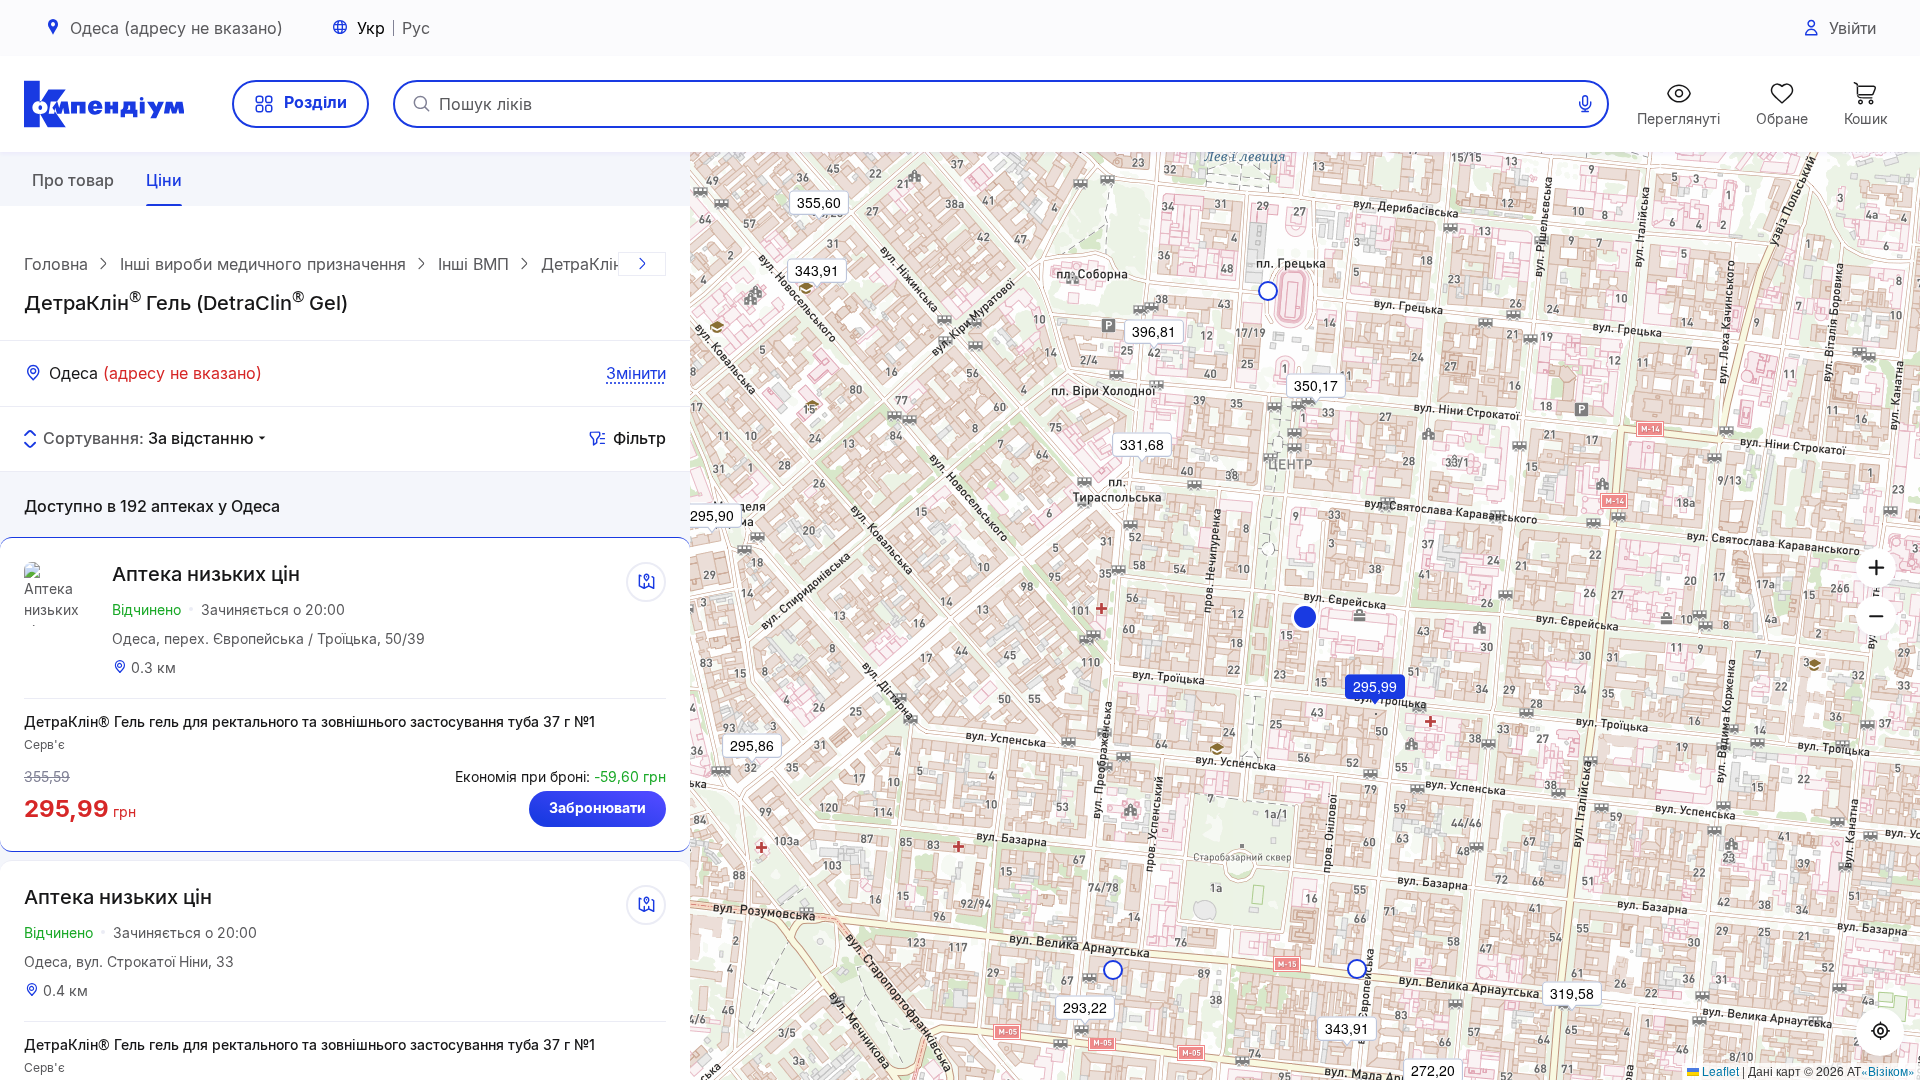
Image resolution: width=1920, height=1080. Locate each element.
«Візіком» (1888, 1070)
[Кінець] (642, 264)
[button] (1305, 617)
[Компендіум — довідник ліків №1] (104, 104)
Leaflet (1719, 1070)
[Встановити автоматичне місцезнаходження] (1880, 1032)
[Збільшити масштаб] (1876, 568)
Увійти (1852, 28)
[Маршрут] (646, 582)
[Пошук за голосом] (1585, 104)
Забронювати (597, 807)
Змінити (636, 373)
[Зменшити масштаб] (1876, 616)
